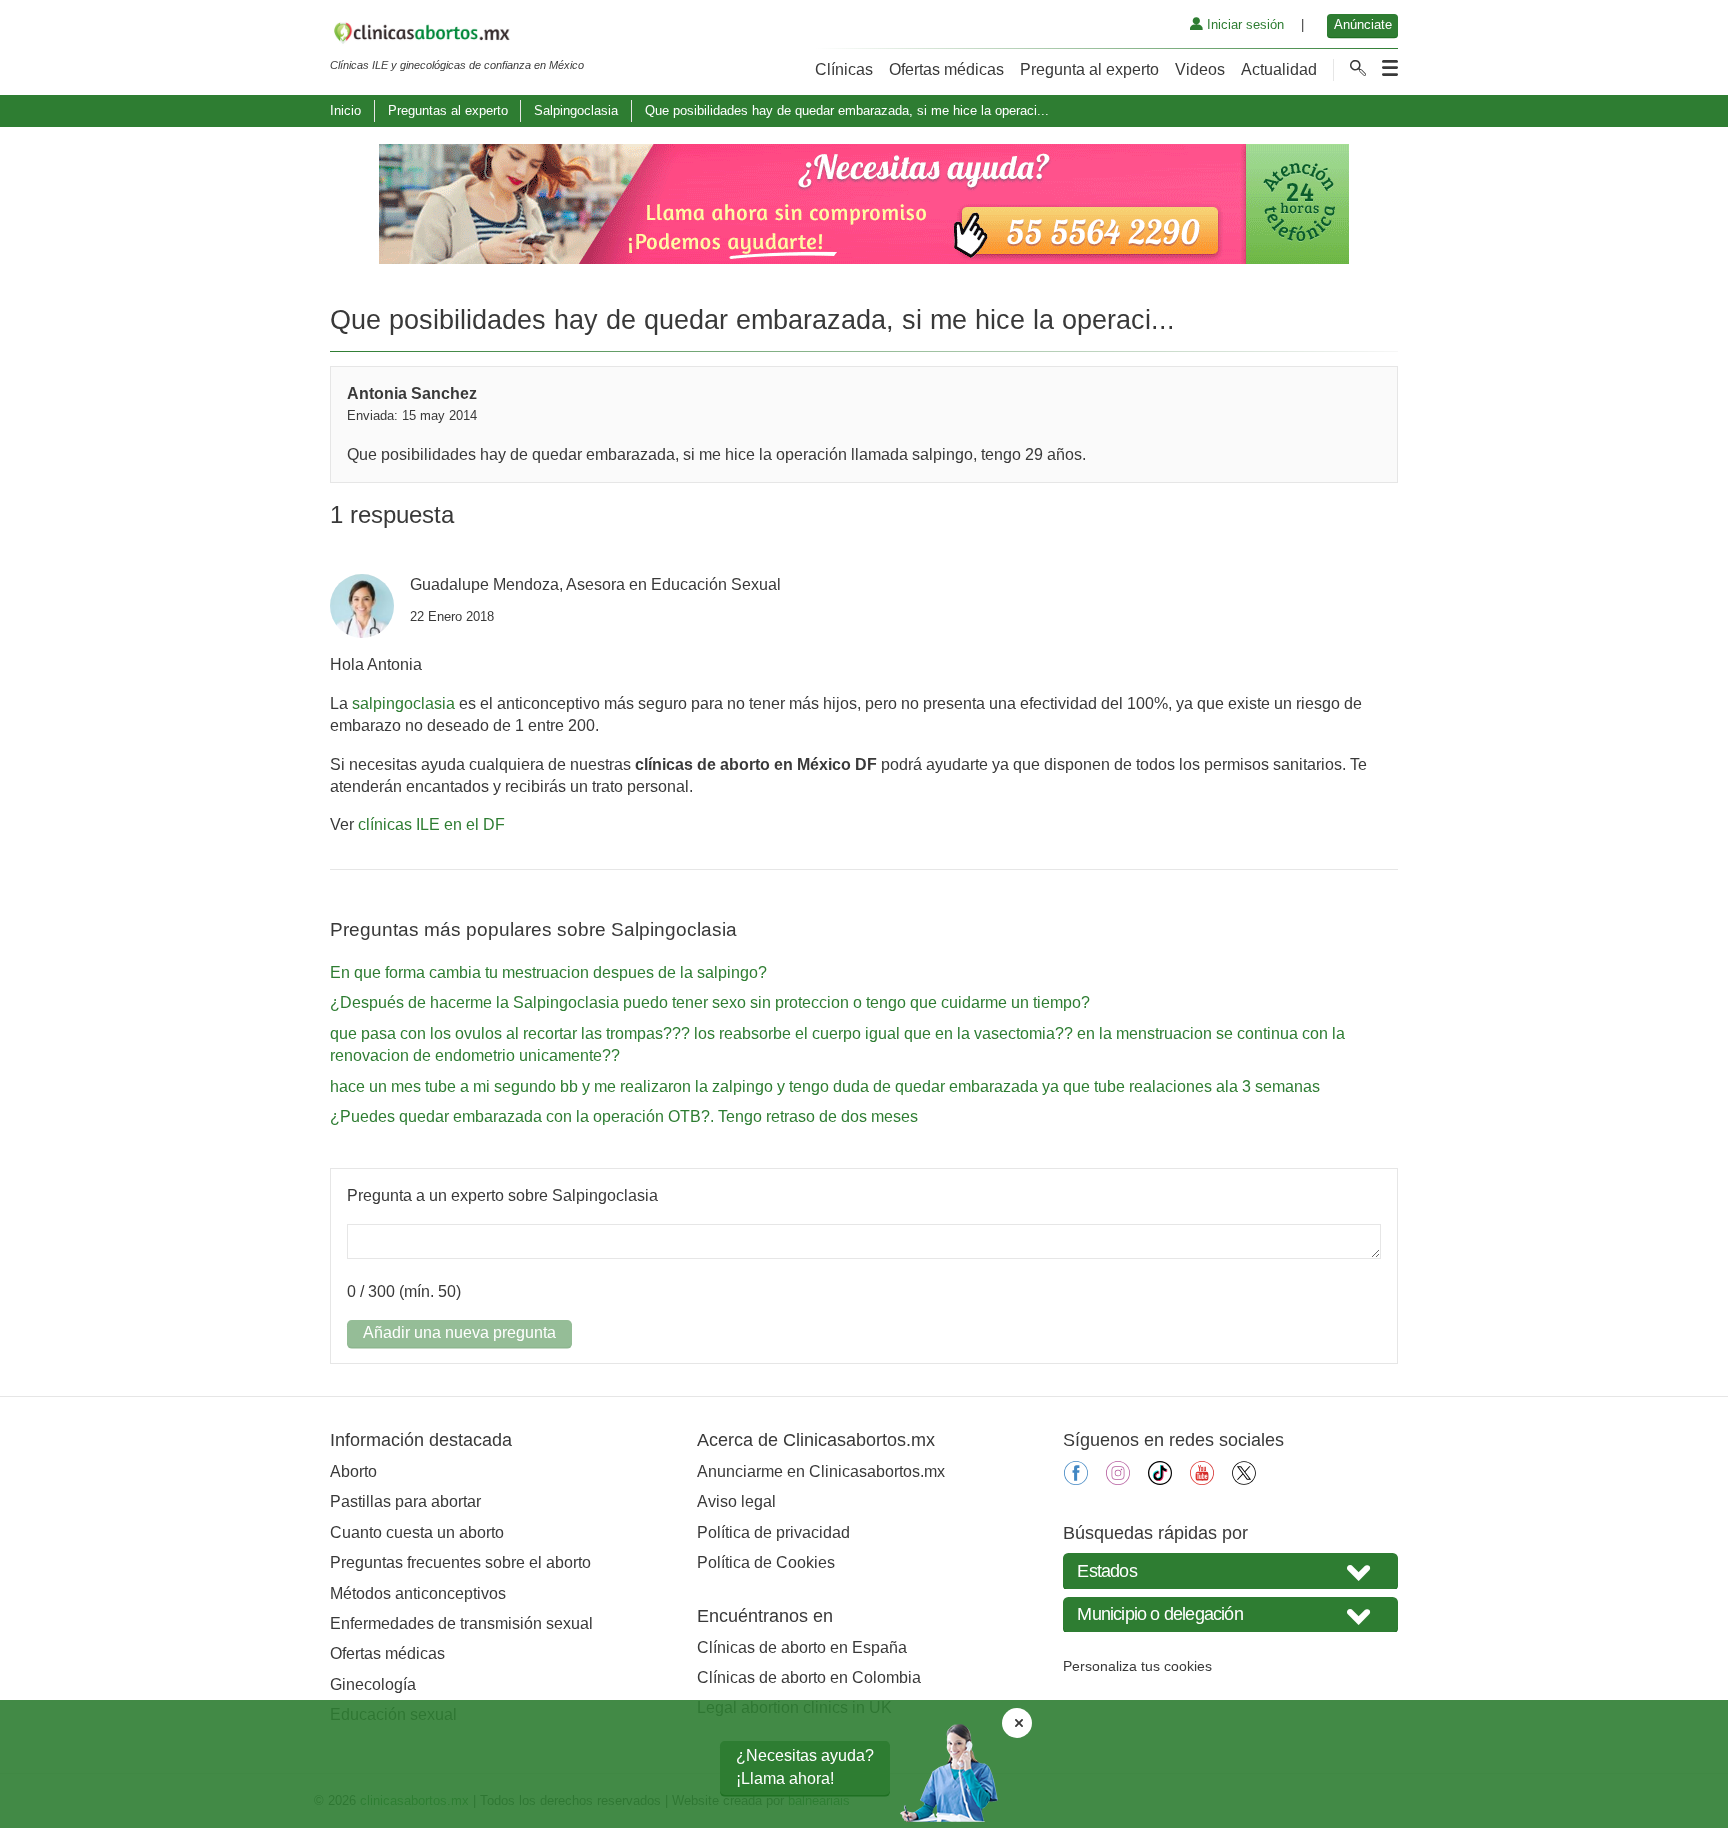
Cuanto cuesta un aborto (417, 1532)
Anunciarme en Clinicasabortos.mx (821, 1471)
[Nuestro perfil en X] (1244, 1479)
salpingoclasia (403, 703)
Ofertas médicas (946, 69)
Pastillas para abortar (405, 1501)
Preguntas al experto (448, 110)
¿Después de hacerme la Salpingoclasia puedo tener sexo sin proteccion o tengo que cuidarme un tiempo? (710, 1002)
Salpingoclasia (576, 110)
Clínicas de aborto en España (802, 1647)
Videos (1200, 69)
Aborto (353, 1471)
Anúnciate (1363, 24)
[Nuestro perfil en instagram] (1118, 1479)
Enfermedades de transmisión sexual (461, 1623)
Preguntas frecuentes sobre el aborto (460, 1562)
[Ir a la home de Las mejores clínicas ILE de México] (457, 36)
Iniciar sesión (1243, 24)
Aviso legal (736, 1501)
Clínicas (844, 69)
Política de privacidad (773, 1532)
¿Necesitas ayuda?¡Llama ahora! (805, 1766)
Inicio (345, 110)
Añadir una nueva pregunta (459, 1332)
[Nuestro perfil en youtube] (1202, 1479)
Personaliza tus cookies (1137, 1666)
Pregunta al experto (1089, 69)
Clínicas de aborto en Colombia (809, 1677)
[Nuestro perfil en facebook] (1076, 1479)
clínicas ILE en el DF (431, 824)
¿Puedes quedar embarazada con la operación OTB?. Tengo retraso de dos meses (624, 1116)
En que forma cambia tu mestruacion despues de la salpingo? (548, 972)
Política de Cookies (766, 1562)
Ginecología (373, 1684)
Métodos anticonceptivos (418, 1593)
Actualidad (1279, 69)
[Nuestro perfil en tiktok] (1160, 1479)
